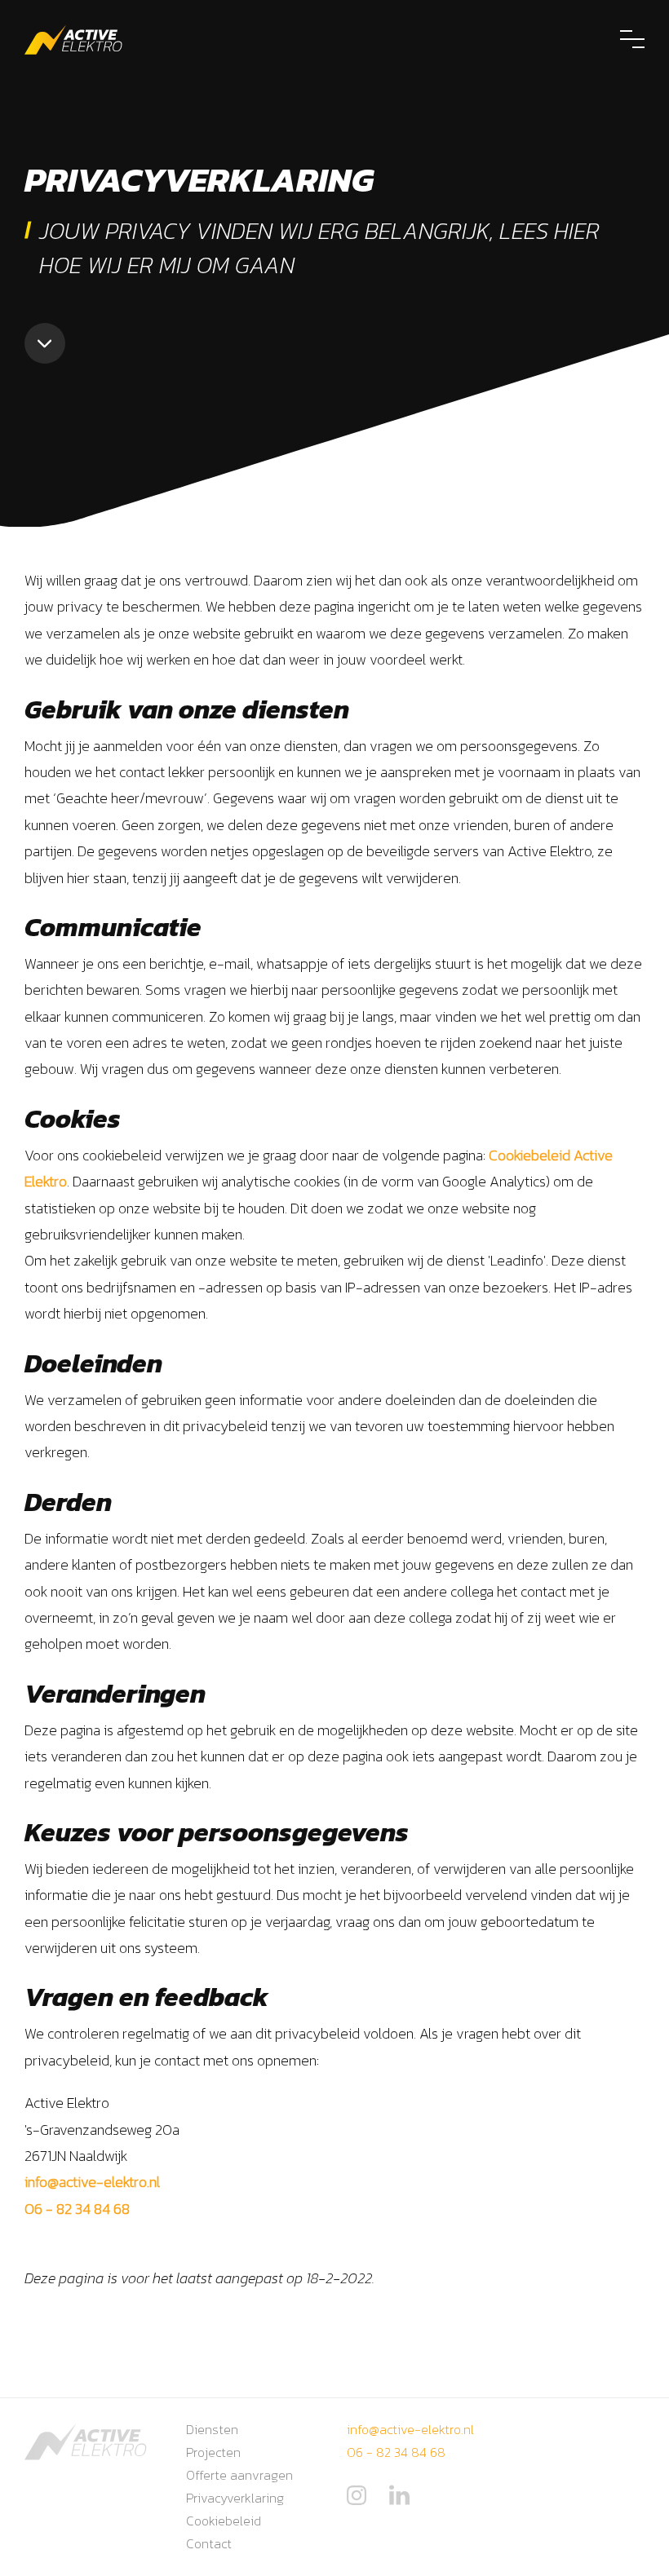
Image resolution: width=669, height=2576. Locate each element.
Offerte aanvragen (239, 2475)
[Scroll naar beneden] (45, 343)
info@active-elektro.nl (92, 2182)
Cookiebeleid (224, 2521)
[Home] (73, 40)
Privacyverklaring (235, 2498)
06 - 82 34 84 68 (77, 2209)
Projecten (213, 2452)
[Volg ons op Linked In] (399, 2502)
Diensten (212, 2429)
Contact (209, 2543)
